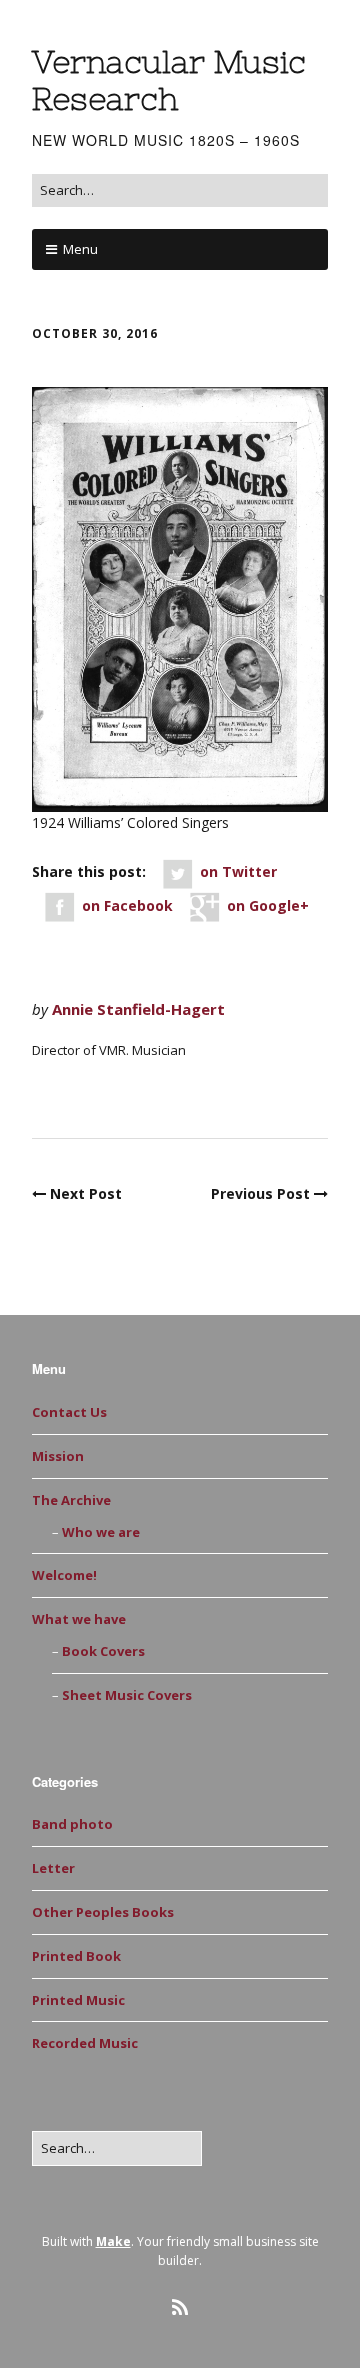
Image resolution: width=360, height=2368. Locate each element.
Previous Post (260, 1193)
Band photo (72, 1824)
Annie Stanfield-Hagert (138, 1009)
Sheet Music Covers (127, 1695)
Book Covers (103, 1651)
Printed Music (96, 1093)
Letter (53, 1868)
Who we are (101, 1532)
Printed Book (76, 1956)
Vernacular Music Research (169, 80)
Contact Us (69, 1412)
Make (113, 2241)
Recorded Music (85, 2043)
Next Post (86, 1193)
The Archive (71, 1500)
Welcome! (64, 1575)
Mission (58, 1456)
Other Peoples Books (103, 1912)
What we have (79, 1619)
